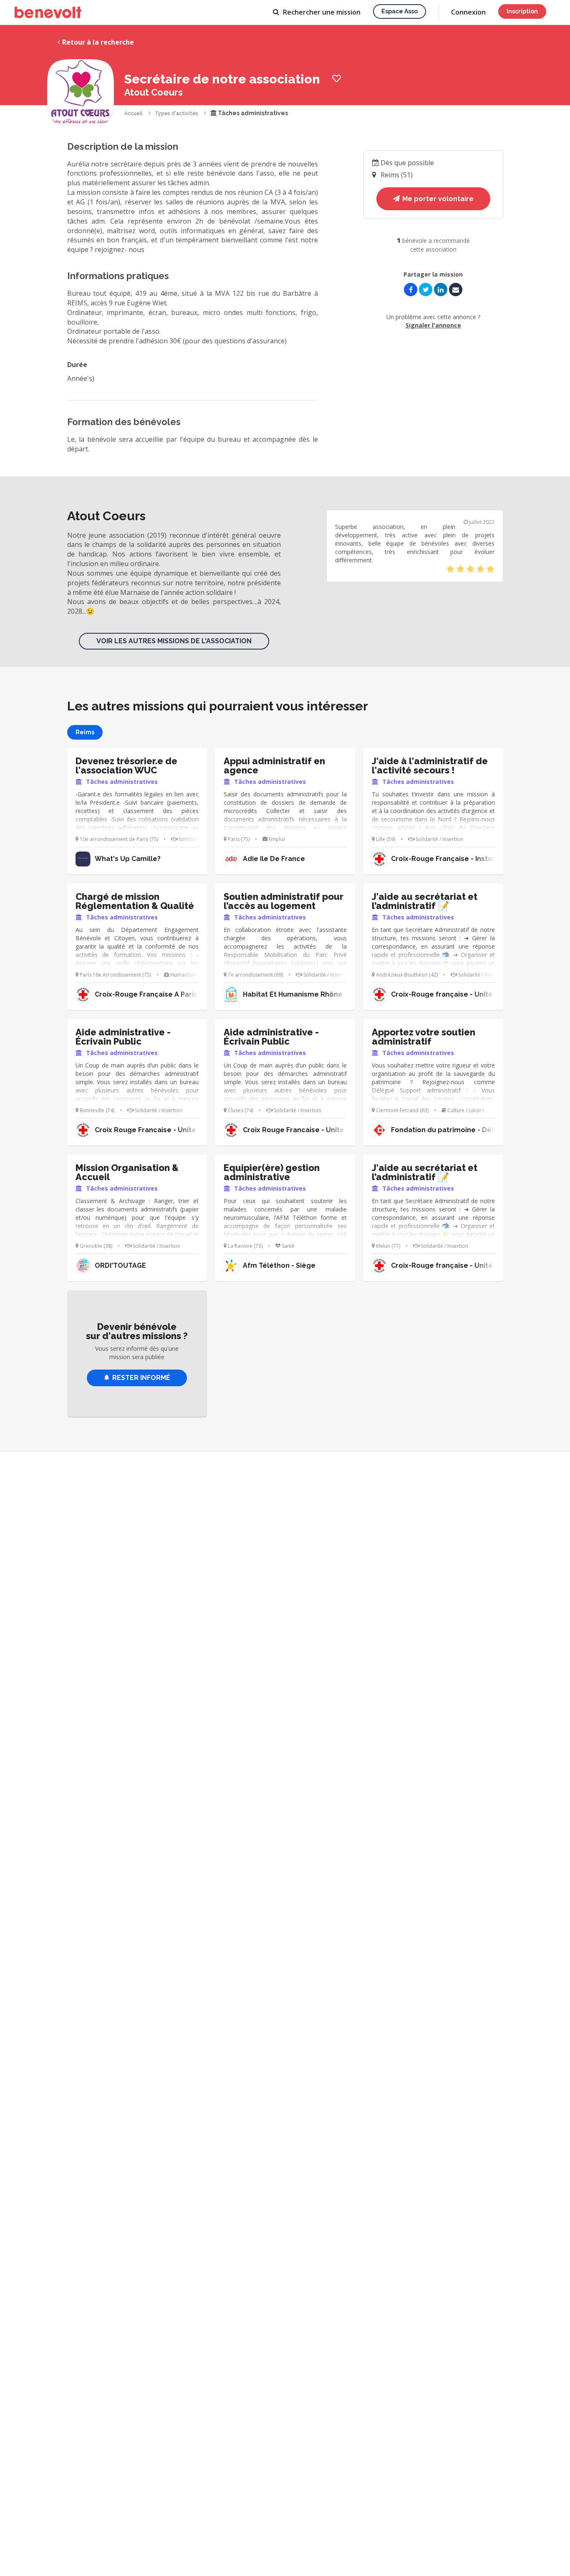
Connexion (468, 12)
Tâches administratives (252, 113)
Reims (85, 732)
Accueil (134, 113)
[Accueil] (48, 13)
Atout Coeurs (154, 92)
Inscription (522, 11)
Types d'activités (177, 113)
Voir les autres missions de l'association (174, 641)
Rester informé (141, 1378)
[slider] (470, 569)
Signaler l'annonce (433, 325)
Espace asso (400, 11)
